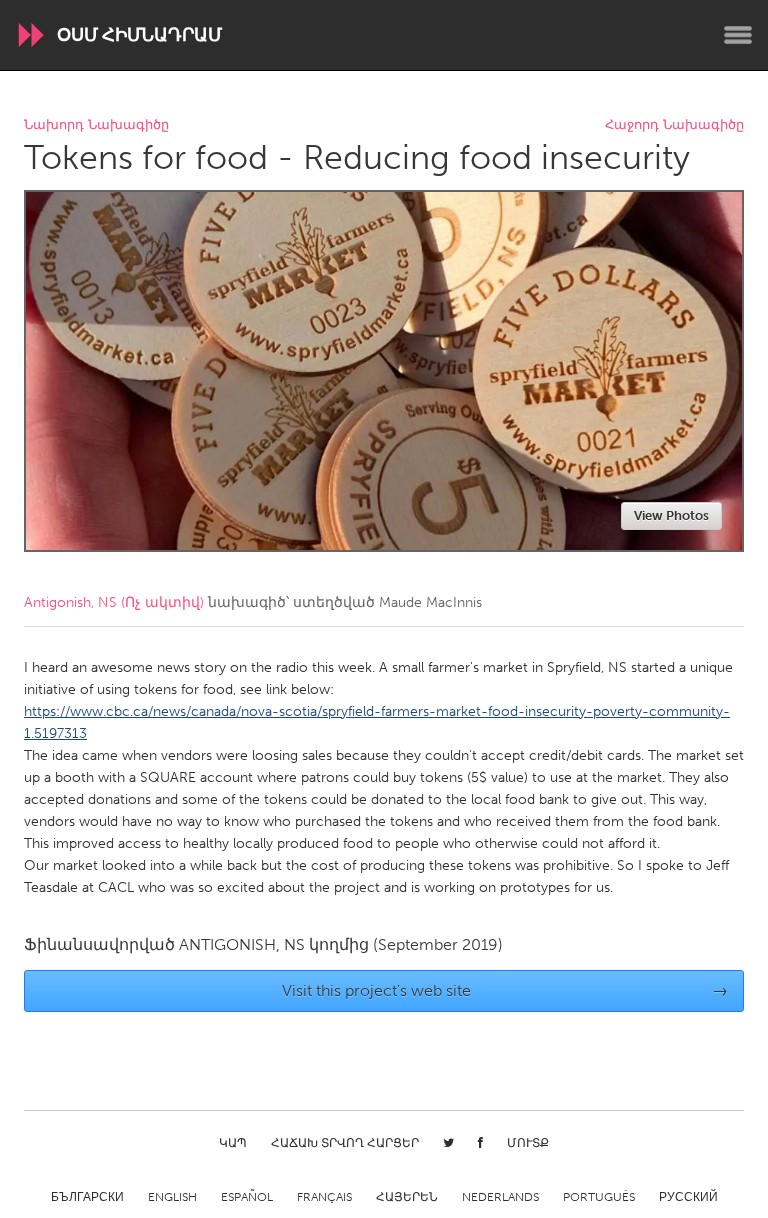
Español (247, 1197)
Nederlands (500, 1197)
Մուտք (528, 1143)
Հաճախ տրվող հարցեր (345, 1143)
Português (599, 1197)
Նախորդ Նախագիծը (96, 125)
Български (87, 1197)
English (172, 1197)
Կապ (233, 1143)
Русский (688, 1197)
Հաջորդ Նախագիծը (674, 125)
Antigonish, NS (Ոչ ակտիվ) (114, 602)
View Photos (671, 515)
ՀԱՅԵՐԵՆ (407, 1197)
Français (324, 1197)
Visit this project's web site (505, 990)
